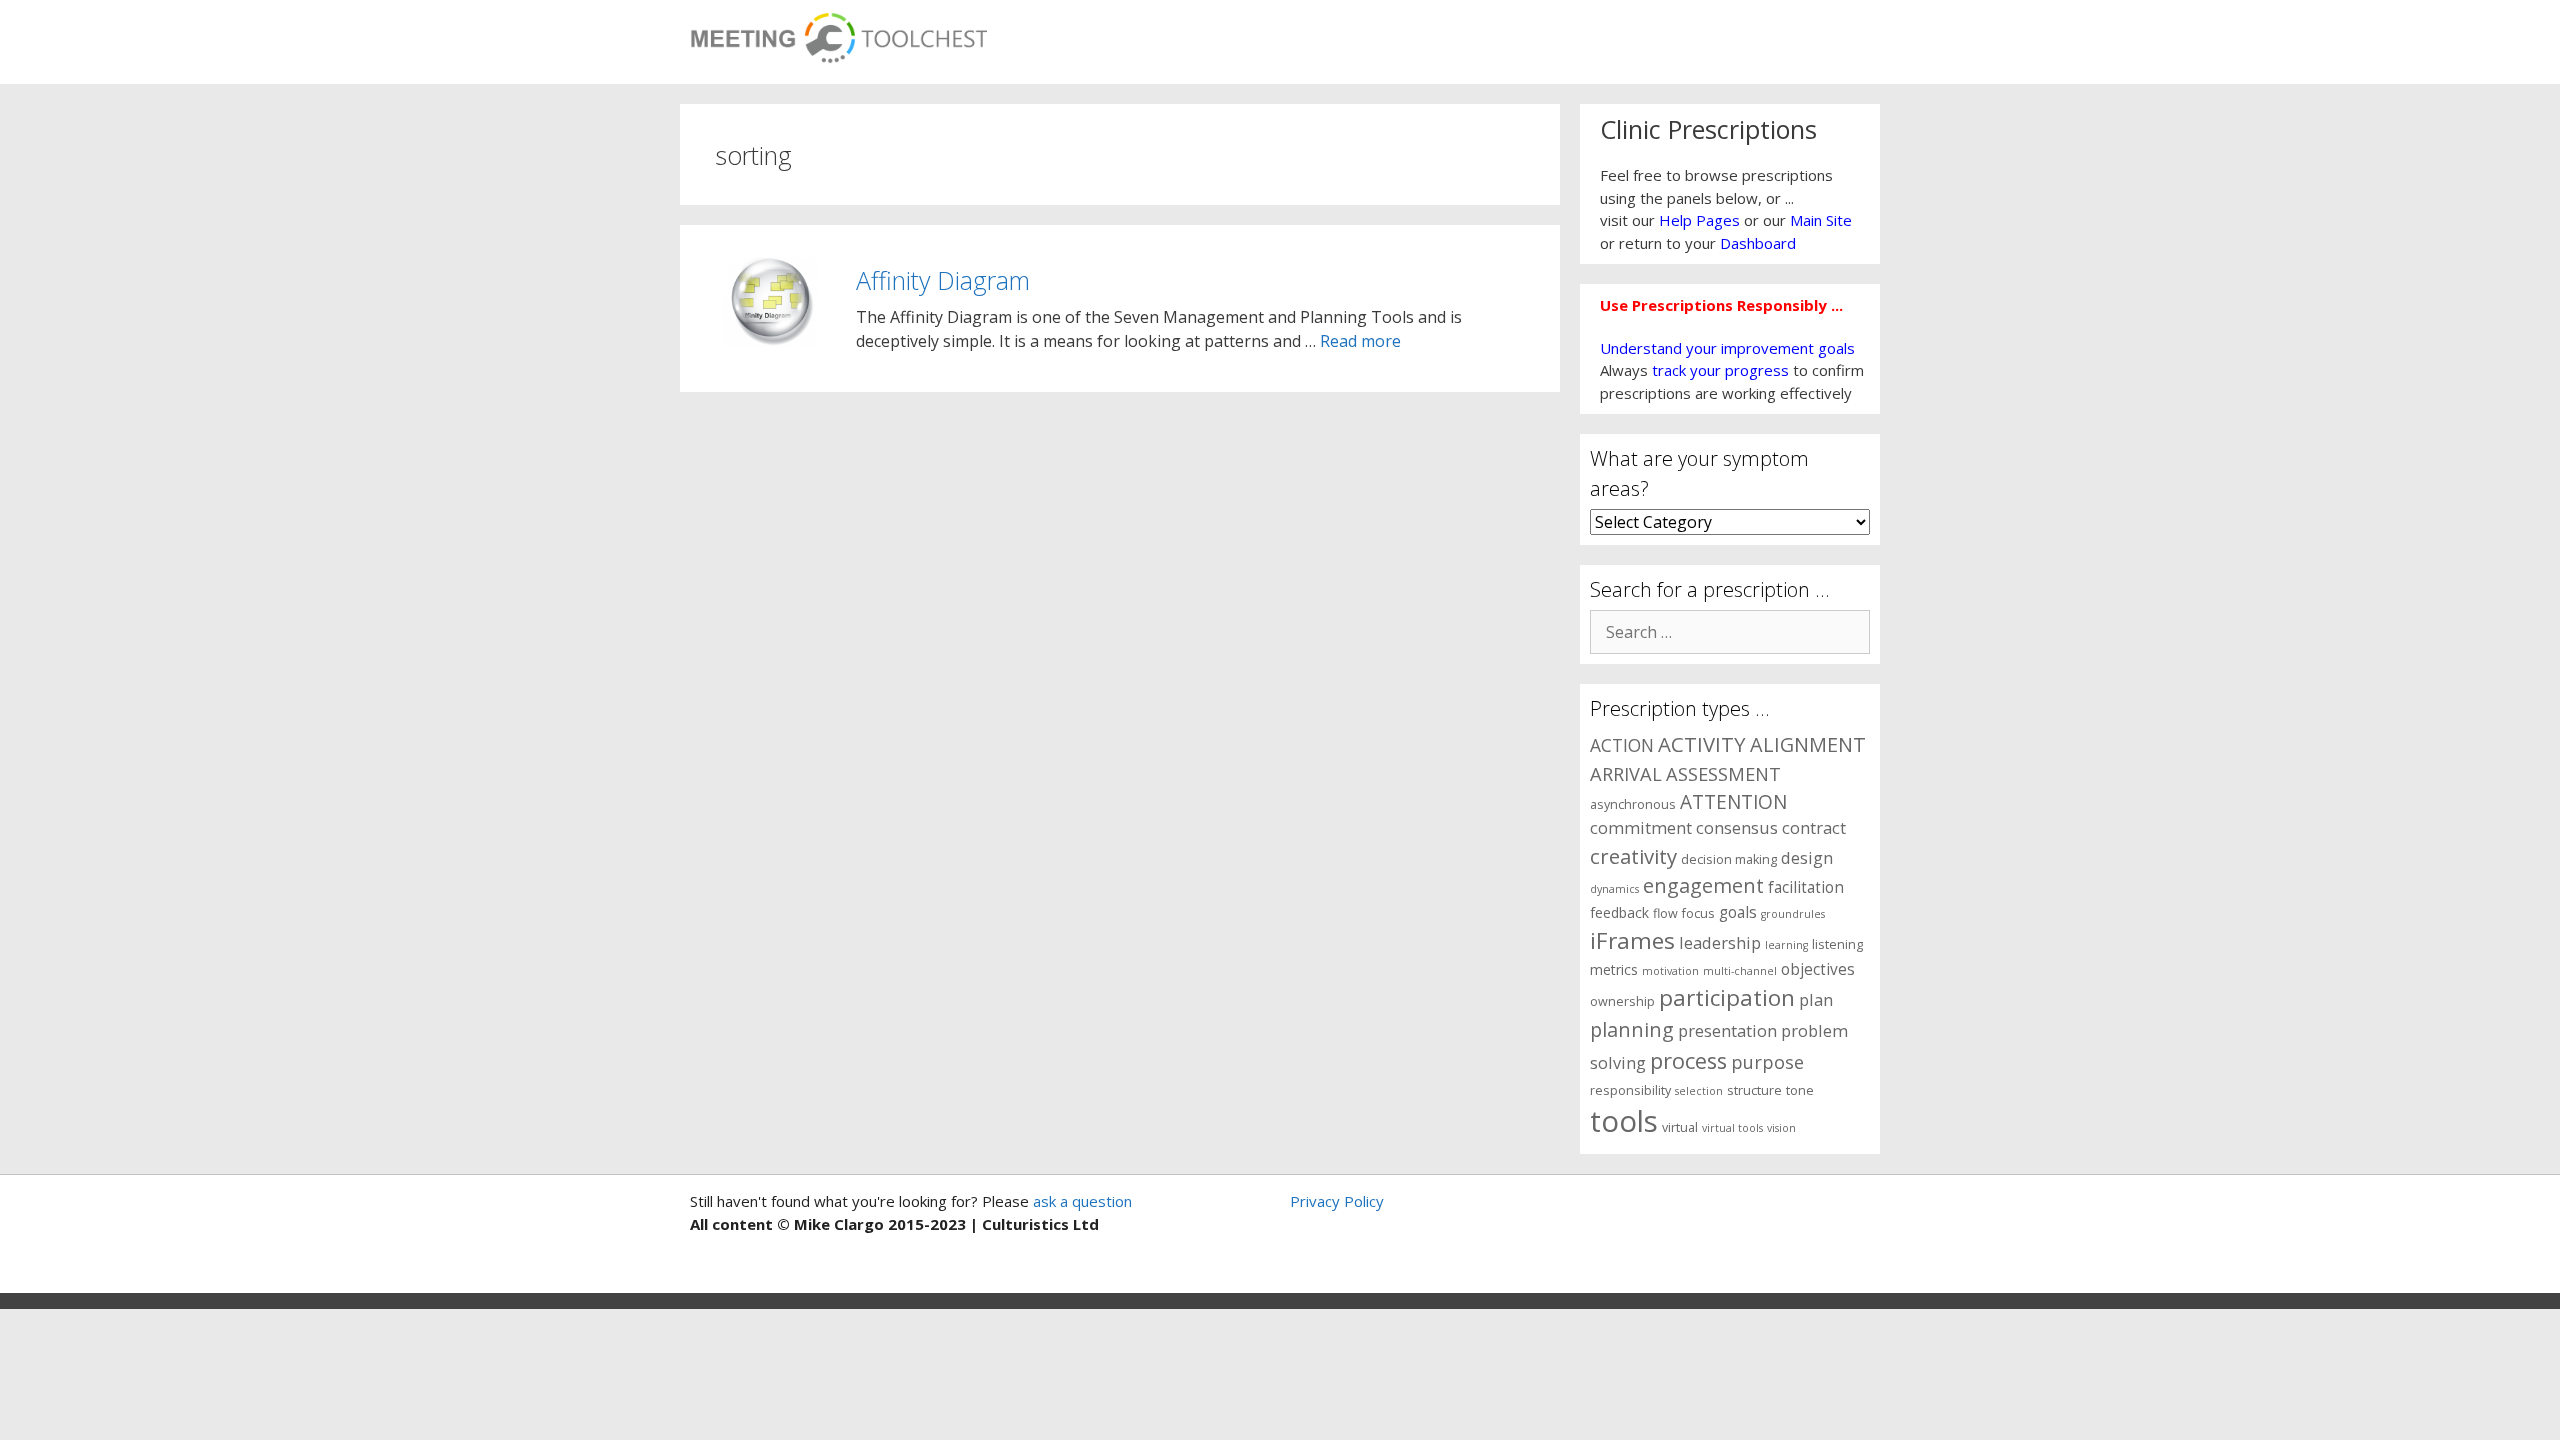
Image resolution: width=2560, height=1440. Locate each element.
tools (1624, 1121)
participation (1727, 997)
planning (1632, 1029)
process (1688, 1060)
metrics (1614, 969)
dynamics (1614, 889)
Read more (1360, 341)
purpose (1767, 1061)
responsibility (1630, 1090)
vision (1781, 1128)
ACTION (1622, 745)
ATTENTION (1733, 802)
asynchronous (1633, 804)
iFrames (1632, 940)
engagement (1703, 885)
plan (1816, 999)
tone (1800, 1090)
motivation (1670, 971)
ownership (1622, 1001)
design (1807, 857)
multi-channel (1740, 971)
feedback (1619, 912)
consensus (1737, 827)
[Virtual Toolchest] (838, 32)
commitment (1641, 827)
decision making (1729, 859)
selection (1699, 1091)
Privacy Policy (1337, 1201)
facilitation (1806, 887)
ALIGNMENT (1808, 744)
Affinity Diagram (943, 280)
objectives (1818, 969)
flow (1665, 913)
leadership (1720, 942)
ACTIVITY (1702, 744)
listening (1837, 944)
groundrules (1793, 914)
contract (1814, 827)
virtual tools (1732, 1128)
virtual (1680, 1127)
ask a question (1080, 1201)
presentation (1727, 1030)
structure (1754, 1090)
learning (1786, 945)
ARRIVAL (1626, 773)
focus (1698, 913)
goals (1738, 912)
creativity (1633, 856)
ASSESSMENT (1723, 773)
